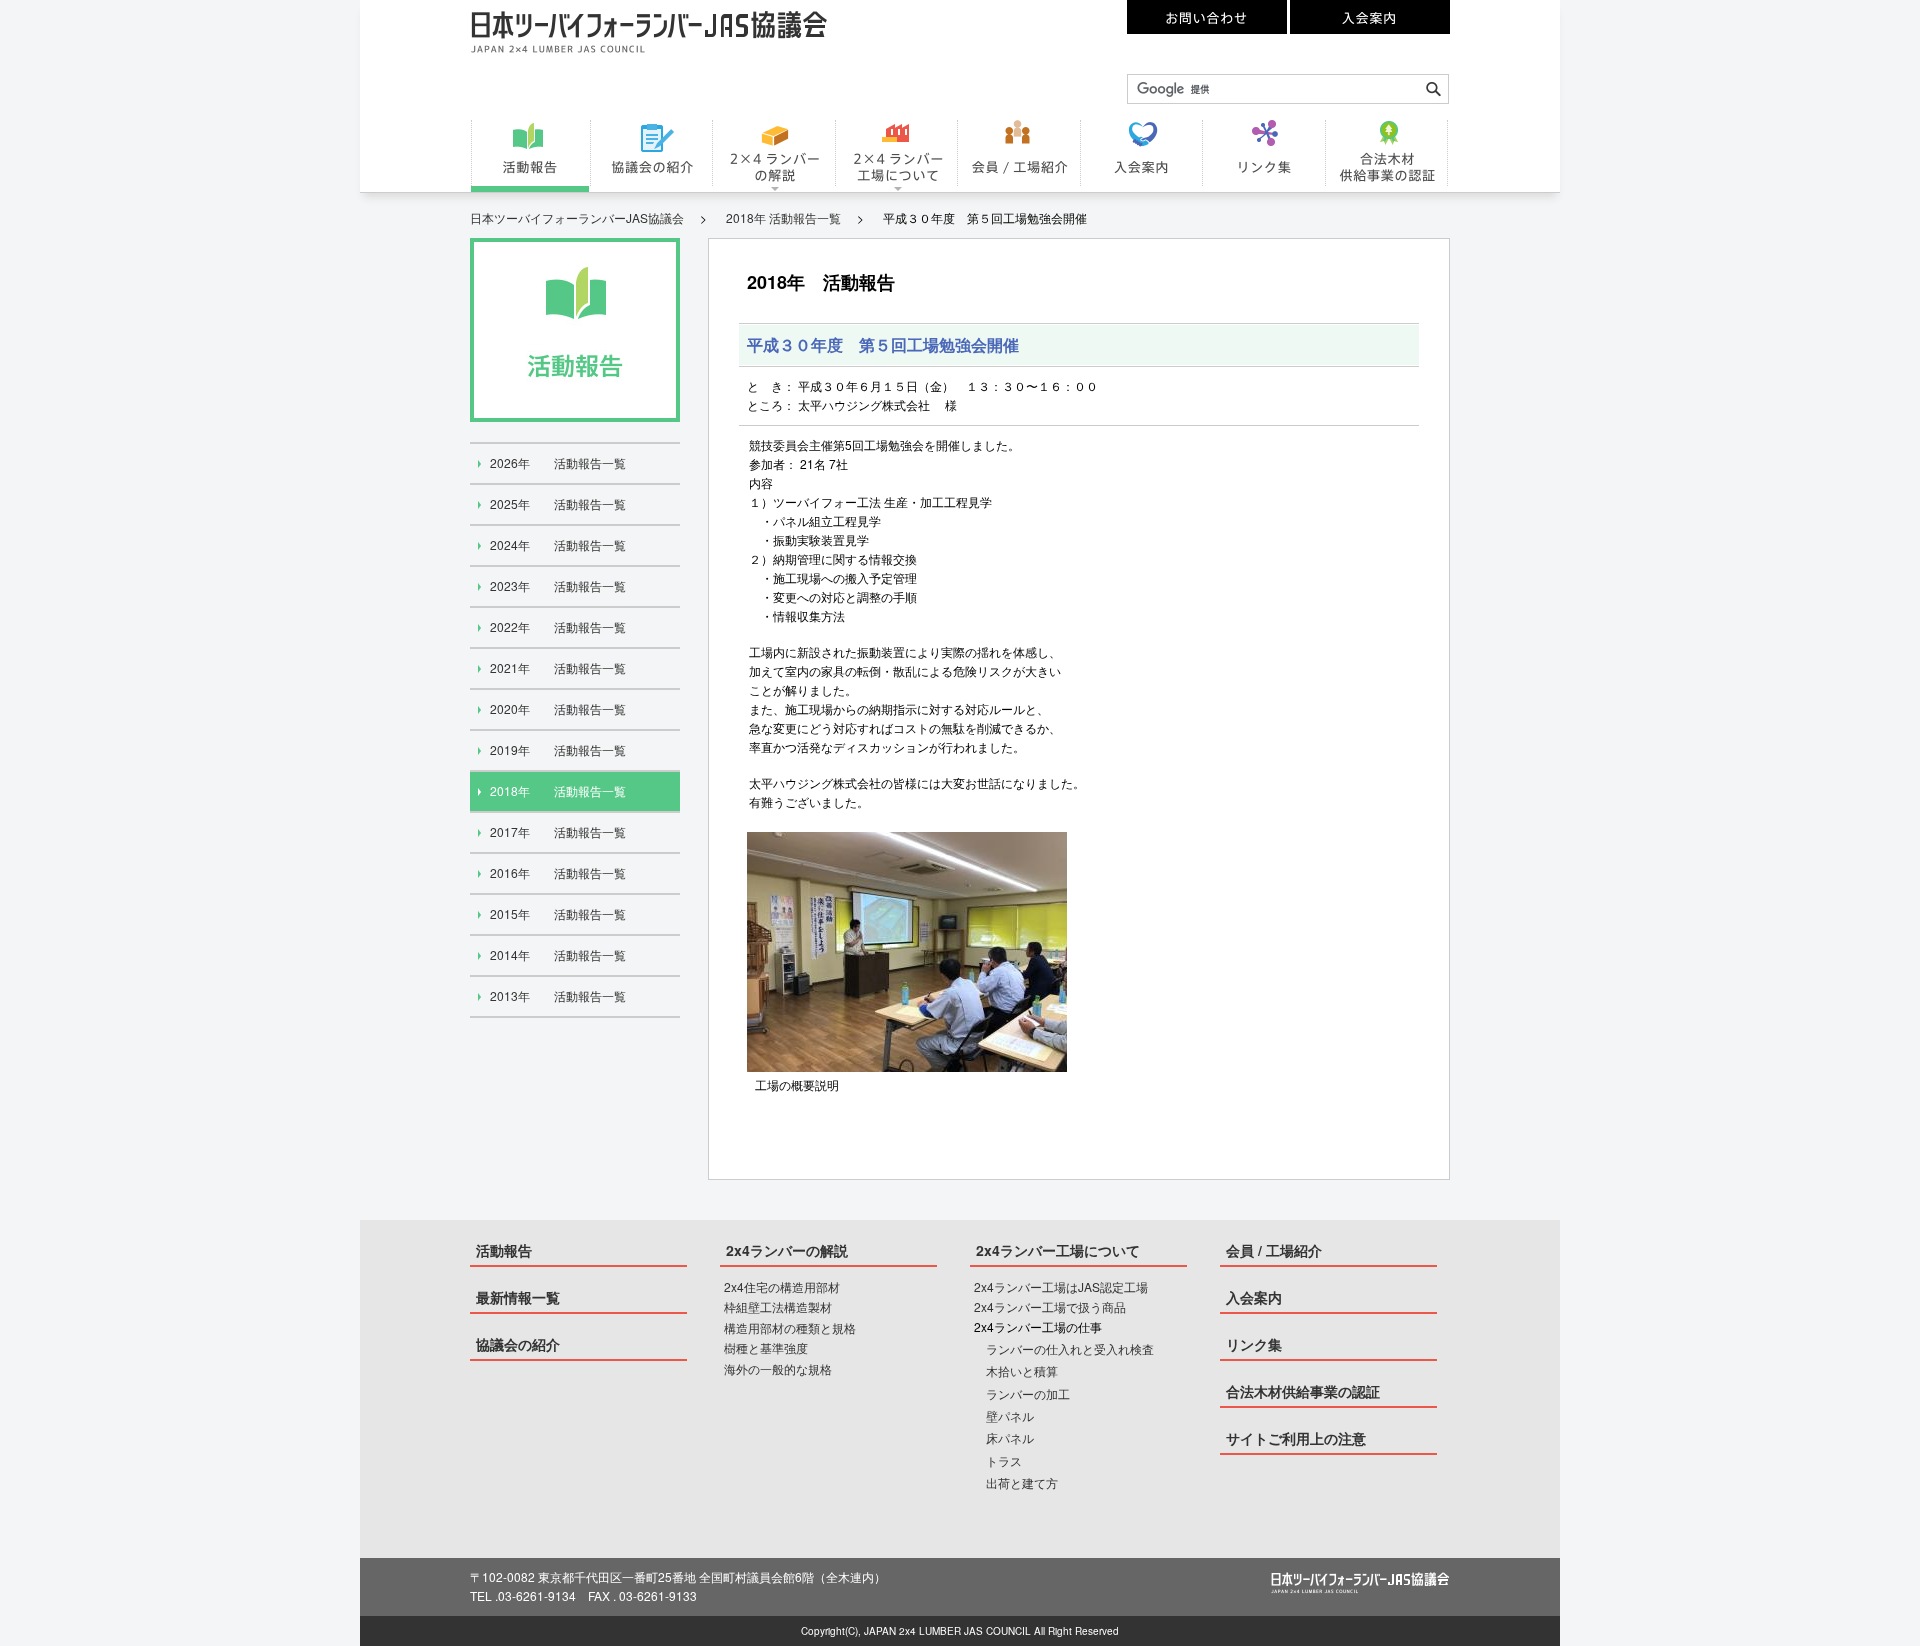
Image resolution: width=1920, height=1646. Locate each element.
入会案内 (1254, 1297)
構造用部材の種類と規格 (790, 1327)
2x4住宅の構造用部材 (782, 1286)
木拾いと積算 (1022, 1370)
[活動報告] (531, 153)
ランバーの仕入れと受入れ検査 (1070, 1348)
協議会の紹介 (518, 1344)
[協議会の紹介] (653, 153)
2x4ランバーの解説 (787, 1250)
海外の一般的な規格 (778, 1368)
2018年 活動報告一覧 (783, 217)
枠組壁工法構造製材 (778, 1306)
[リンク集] (1266, 153)
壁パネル (1010, 1415)
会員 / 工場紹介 (1274, 1250)
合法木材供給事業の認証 (1303, 1391)
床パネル (1010, 1437)
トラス (1004, 1460)
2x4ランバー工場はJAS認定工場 (1061, 1286)
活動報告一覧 (558, 462)
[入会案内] (1143, 153)
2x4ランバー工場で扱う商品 (1050, 1306)
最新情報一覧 (518, 1297)
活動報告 (504, 1250)
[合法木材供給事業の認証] (1388, 153)
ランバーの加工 (1028, 1393)
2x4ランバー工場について (1058, 1250)
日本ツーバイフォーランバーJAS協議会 (577, 217)
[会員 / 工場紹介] (1021, 153)
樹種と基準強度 (766, 1347)
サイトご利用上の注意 (1296, 1438)
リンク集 (1254, 1344)
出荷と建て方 (1022, 1482)
